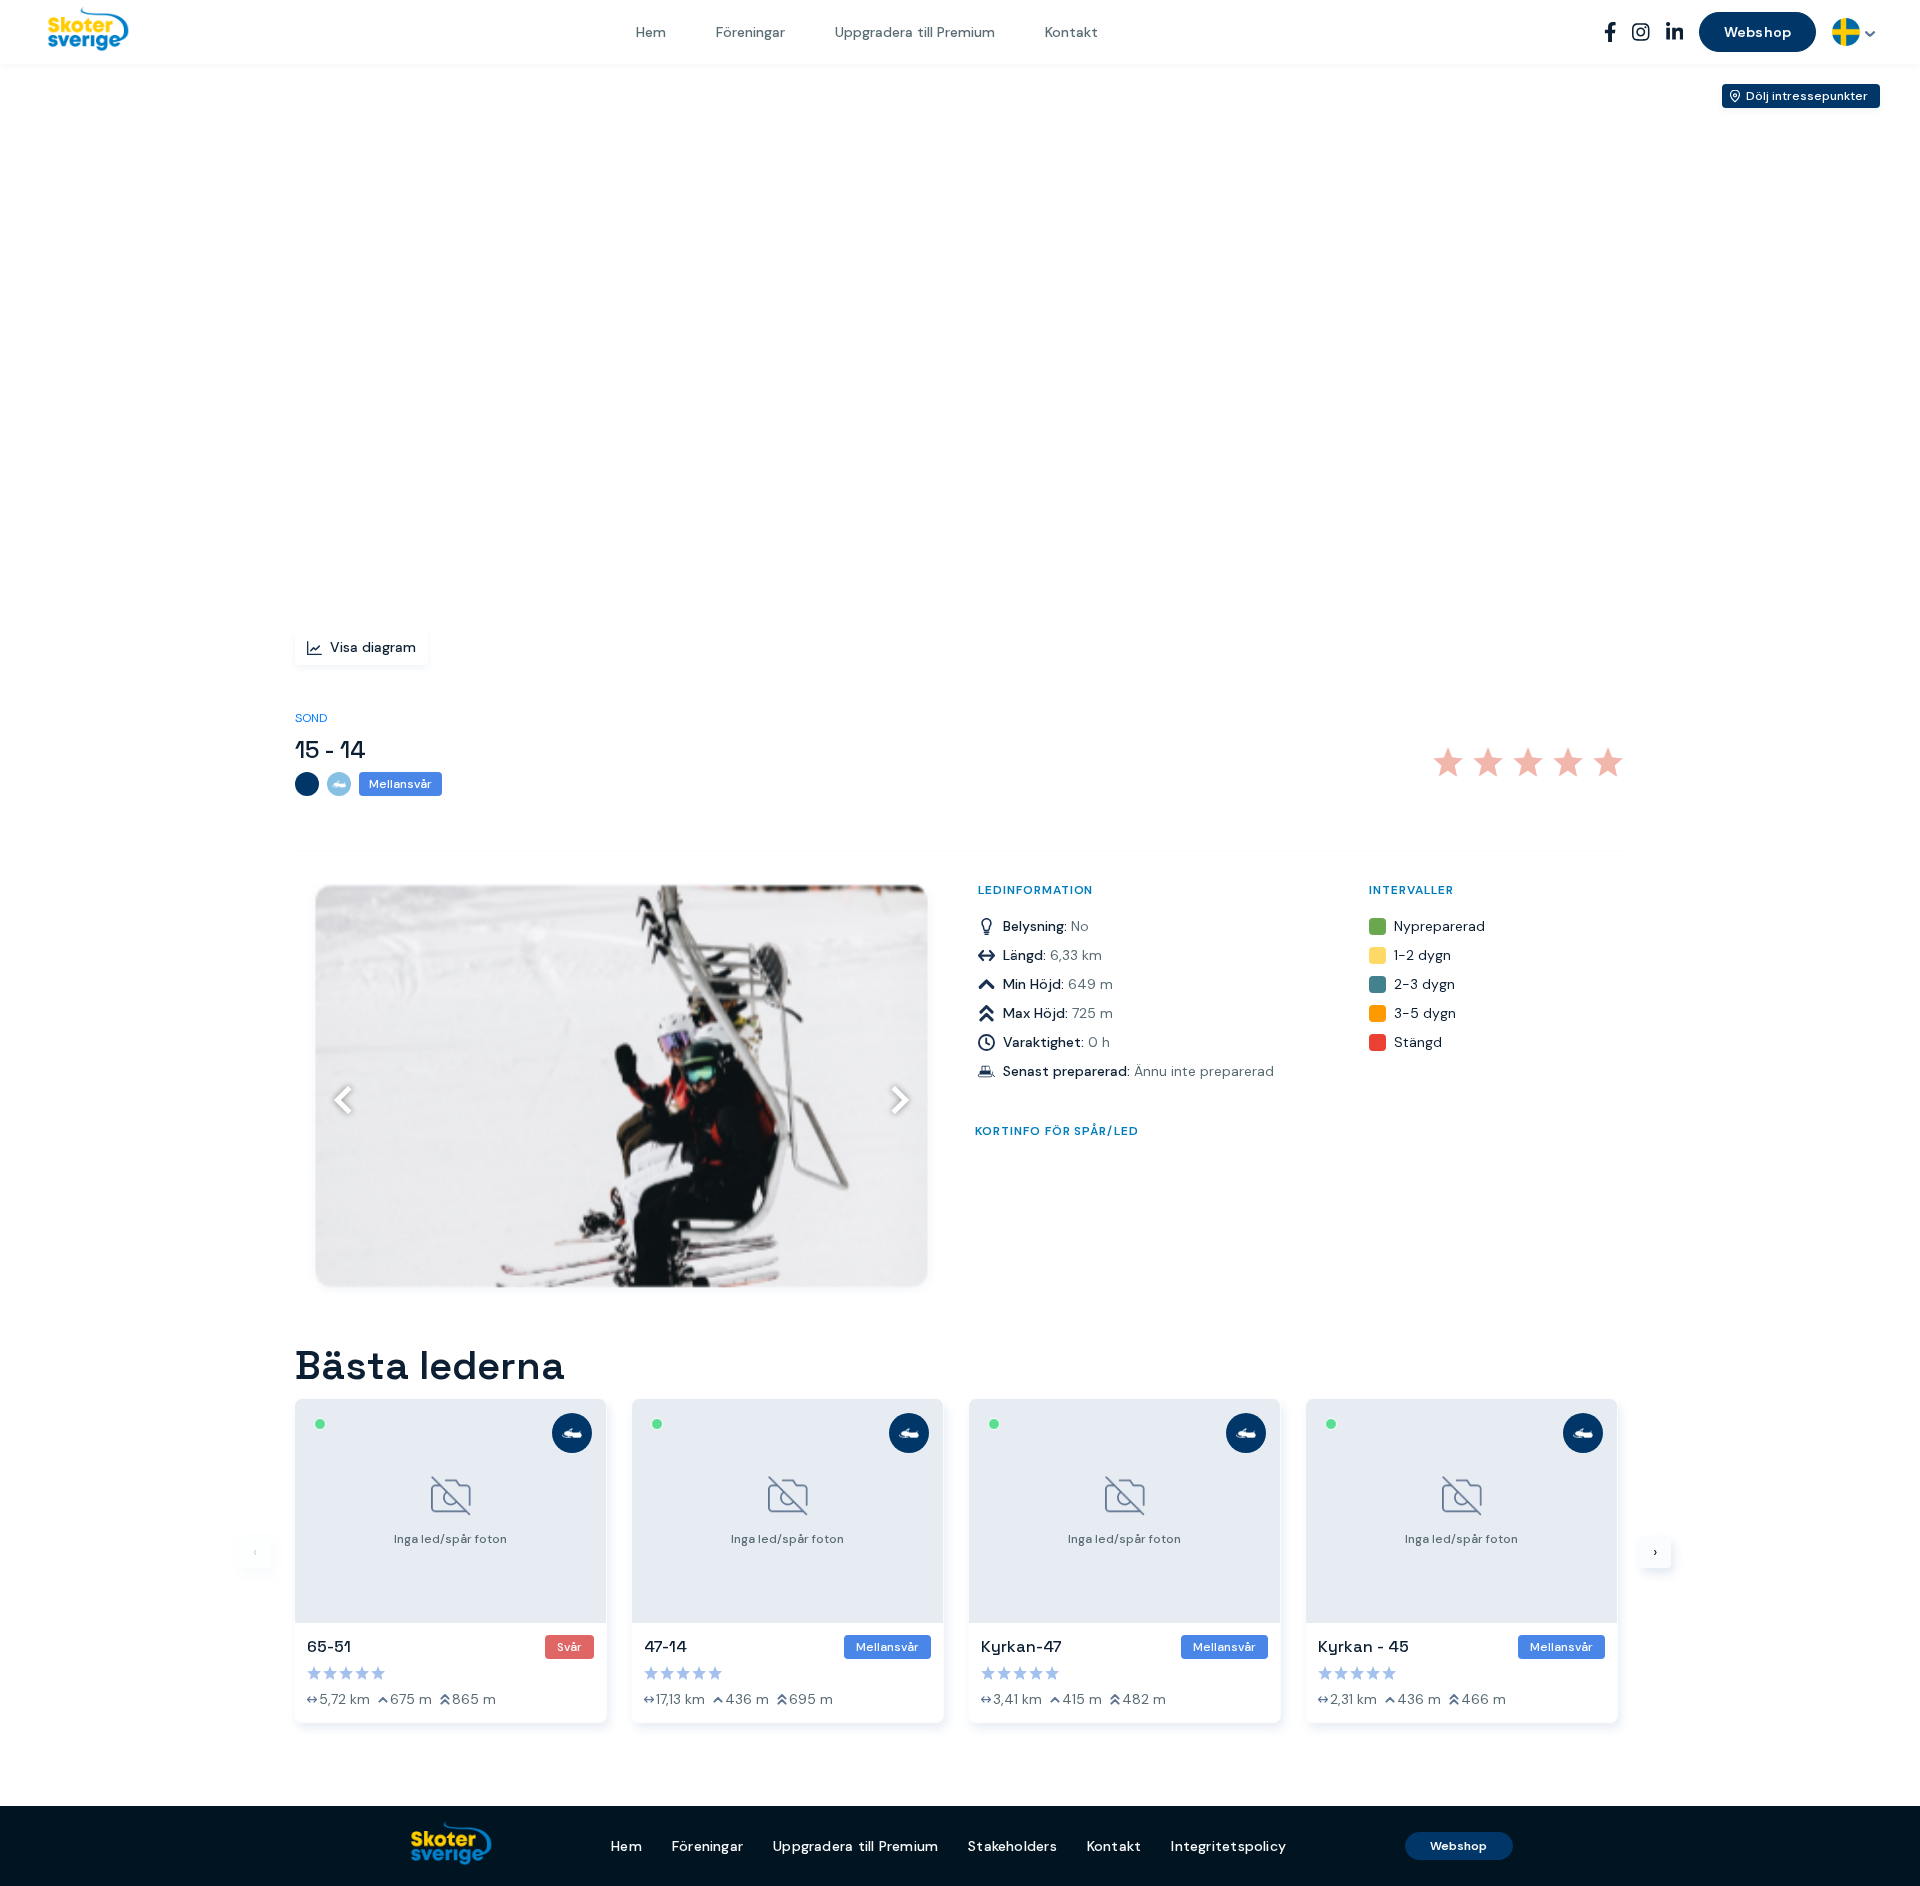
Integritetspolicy (1228, 1846)
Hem (651, 32)
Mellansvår (400, 784)
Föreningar (750, 32)
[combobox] (1853, 32)
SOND (311, 718)
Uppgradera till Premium (915, 32)
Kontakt (1071, 32)
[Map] (960, 371)
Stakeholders (1012, 1846)
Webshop (1757, 32)
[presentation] (348, 1100)
